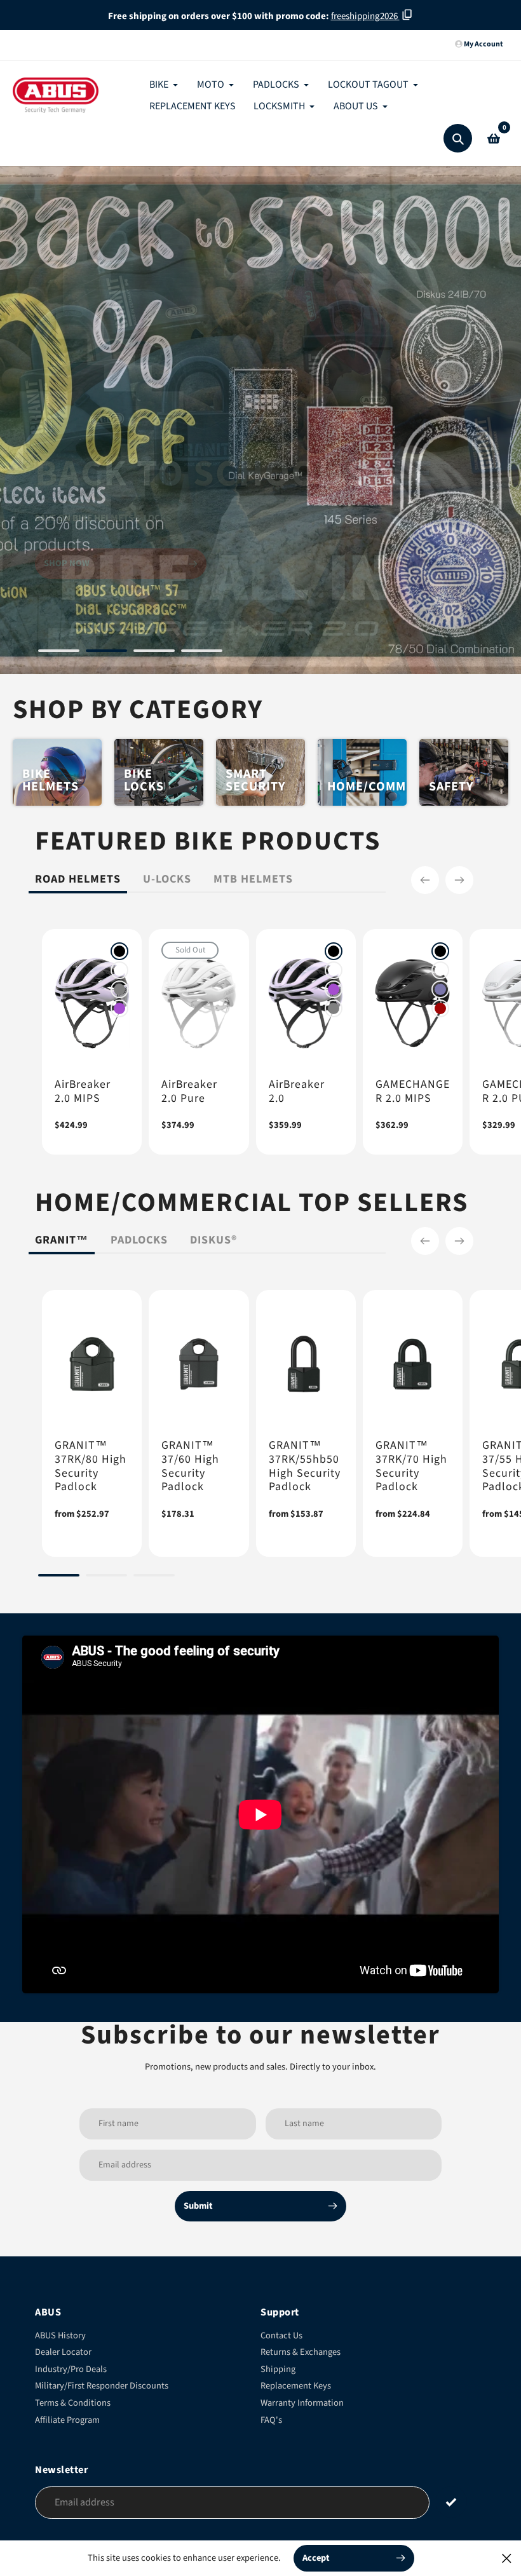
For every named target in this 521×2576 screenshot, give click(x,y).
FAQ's (271, 2420)
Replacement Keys (296, 2386)
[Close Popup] (507, 2558)
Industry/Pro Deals (71, 2369)
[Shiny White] (119, 970)
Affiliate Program (67, 2420)
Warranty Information (302, 2403)
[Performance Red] (440, 1008)
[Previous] (425, 880)
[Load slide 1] (59, 653)
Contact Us (281, 2335)
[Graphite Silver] (119, 989)
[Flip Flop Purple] (440, 989)
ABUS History (60, 2335)
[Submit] (451, 2502)
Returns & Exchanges (301, 2352)
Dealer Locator (63, 2352)
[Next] (459, 880)
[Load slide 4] (202, 653)
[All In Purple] (119, 1008)
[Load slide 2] (106, 653)
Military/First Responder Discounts (102, 2386)
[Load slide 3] (154, 653)
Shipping (278, 2369)
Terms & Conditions (73, 2403)
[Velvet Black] (119, 951)
